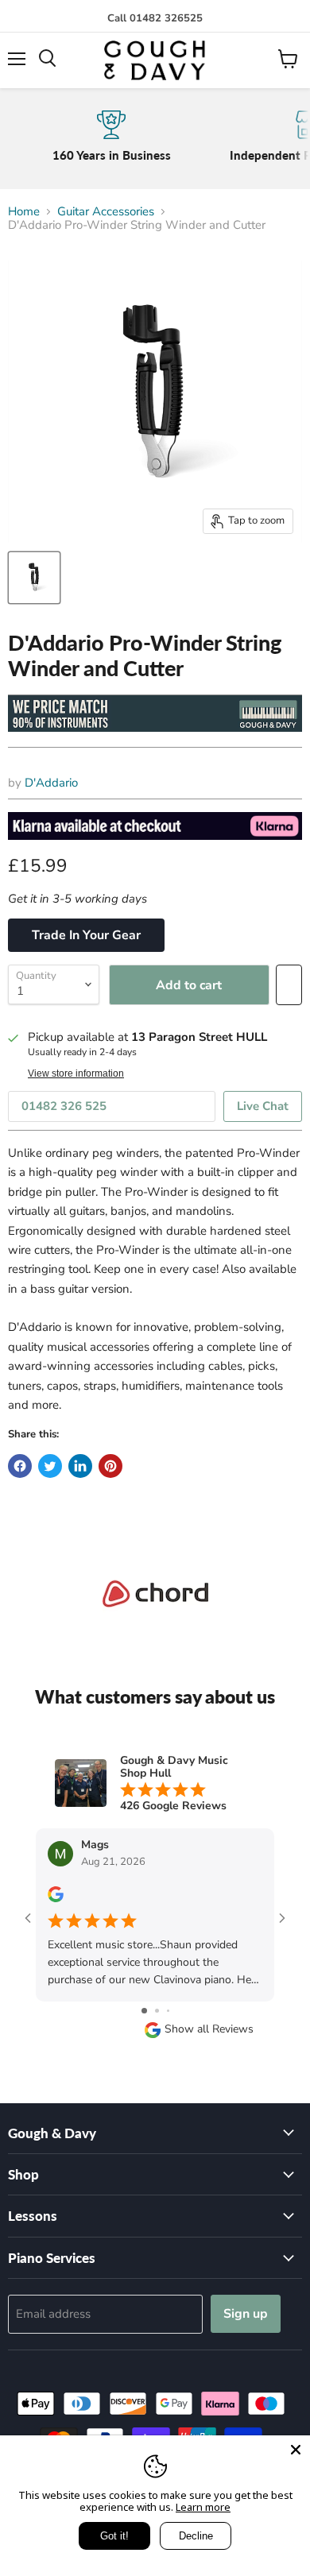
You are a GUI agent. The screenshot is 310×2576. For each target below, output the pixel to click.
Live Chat (263, 1106)
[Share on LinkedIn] (80, 1466)
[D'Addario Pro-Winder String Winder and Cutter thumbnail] (34, 578)
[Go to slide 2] (157, 2011)
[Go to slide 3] (168, 2011)
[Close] (296, 2450)
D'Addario (51, 783)
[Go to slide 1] (144, 2011)
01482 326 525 (64, 1106)
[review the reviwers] (56, 1899)
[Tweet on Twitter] (50, 1466)
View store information (76, 1073)
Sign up (246, 2314)
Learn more (203, 2507)
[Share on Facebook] (20, 1466)
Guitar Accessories (106, 212)
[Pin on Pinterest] (110, 1466)
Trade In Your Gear (86, 935)
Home (24, 212)
